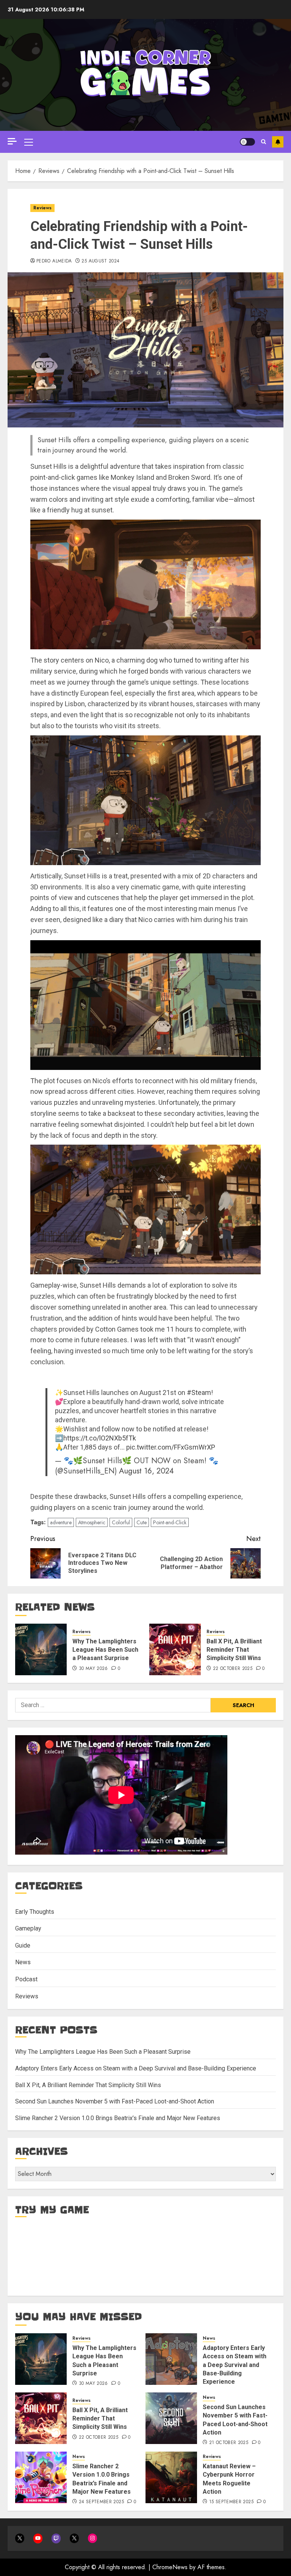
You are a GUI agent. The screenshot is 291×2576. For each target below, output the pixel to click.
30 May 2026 (93, 1669)
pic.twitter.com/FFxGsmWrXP (171, 1447)
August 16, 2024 (146, 1471)
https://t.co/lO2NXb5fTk (100, 1438)
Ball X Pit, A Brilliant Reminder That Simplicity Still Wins (234, 1650)
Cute (142, 1522)
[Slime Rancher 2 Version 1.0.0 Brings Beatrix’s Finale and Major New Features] (41, 2477)
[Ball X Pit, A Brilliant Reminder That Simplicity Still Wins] (175, 1649)
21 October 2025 (229, 2443)
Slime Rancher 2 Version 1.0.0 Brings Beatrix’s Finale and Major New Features (118, 2118)
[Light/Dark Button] (247, 142)
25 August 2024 (100, 261)
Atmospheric (92, 1522)
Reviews (42, 208)
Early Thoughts (35, 1912)
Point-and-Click (170, 1522)
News (23, 1962)
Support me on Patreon (278, 142)
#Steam (199, 1392)
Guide (23, 1945)
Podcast (26, 1979)
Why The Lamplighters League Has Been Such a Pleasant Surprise (105, 1650)
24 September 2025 (101, 2502)
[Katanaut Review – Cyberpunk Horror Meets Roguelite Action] (171, 2477)
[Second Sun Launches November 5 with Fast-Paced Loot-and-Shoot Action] (171, 2418)
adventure (61, 1522)
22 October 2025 (233, 1669)
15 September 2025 (231, 2502)
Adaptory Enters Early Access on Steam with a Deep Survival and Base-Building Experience (136, 2068)
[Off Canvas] (12, 141)
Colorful (121, 1522)
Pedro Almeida (54, 261)
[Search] (264, 142)
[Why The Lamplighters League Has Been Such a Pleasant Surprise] (41, 1649)
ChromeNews (170, 2567)
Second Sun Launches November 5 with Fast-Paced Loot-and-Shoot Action (115, 2101)
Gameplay (28, 1928)
